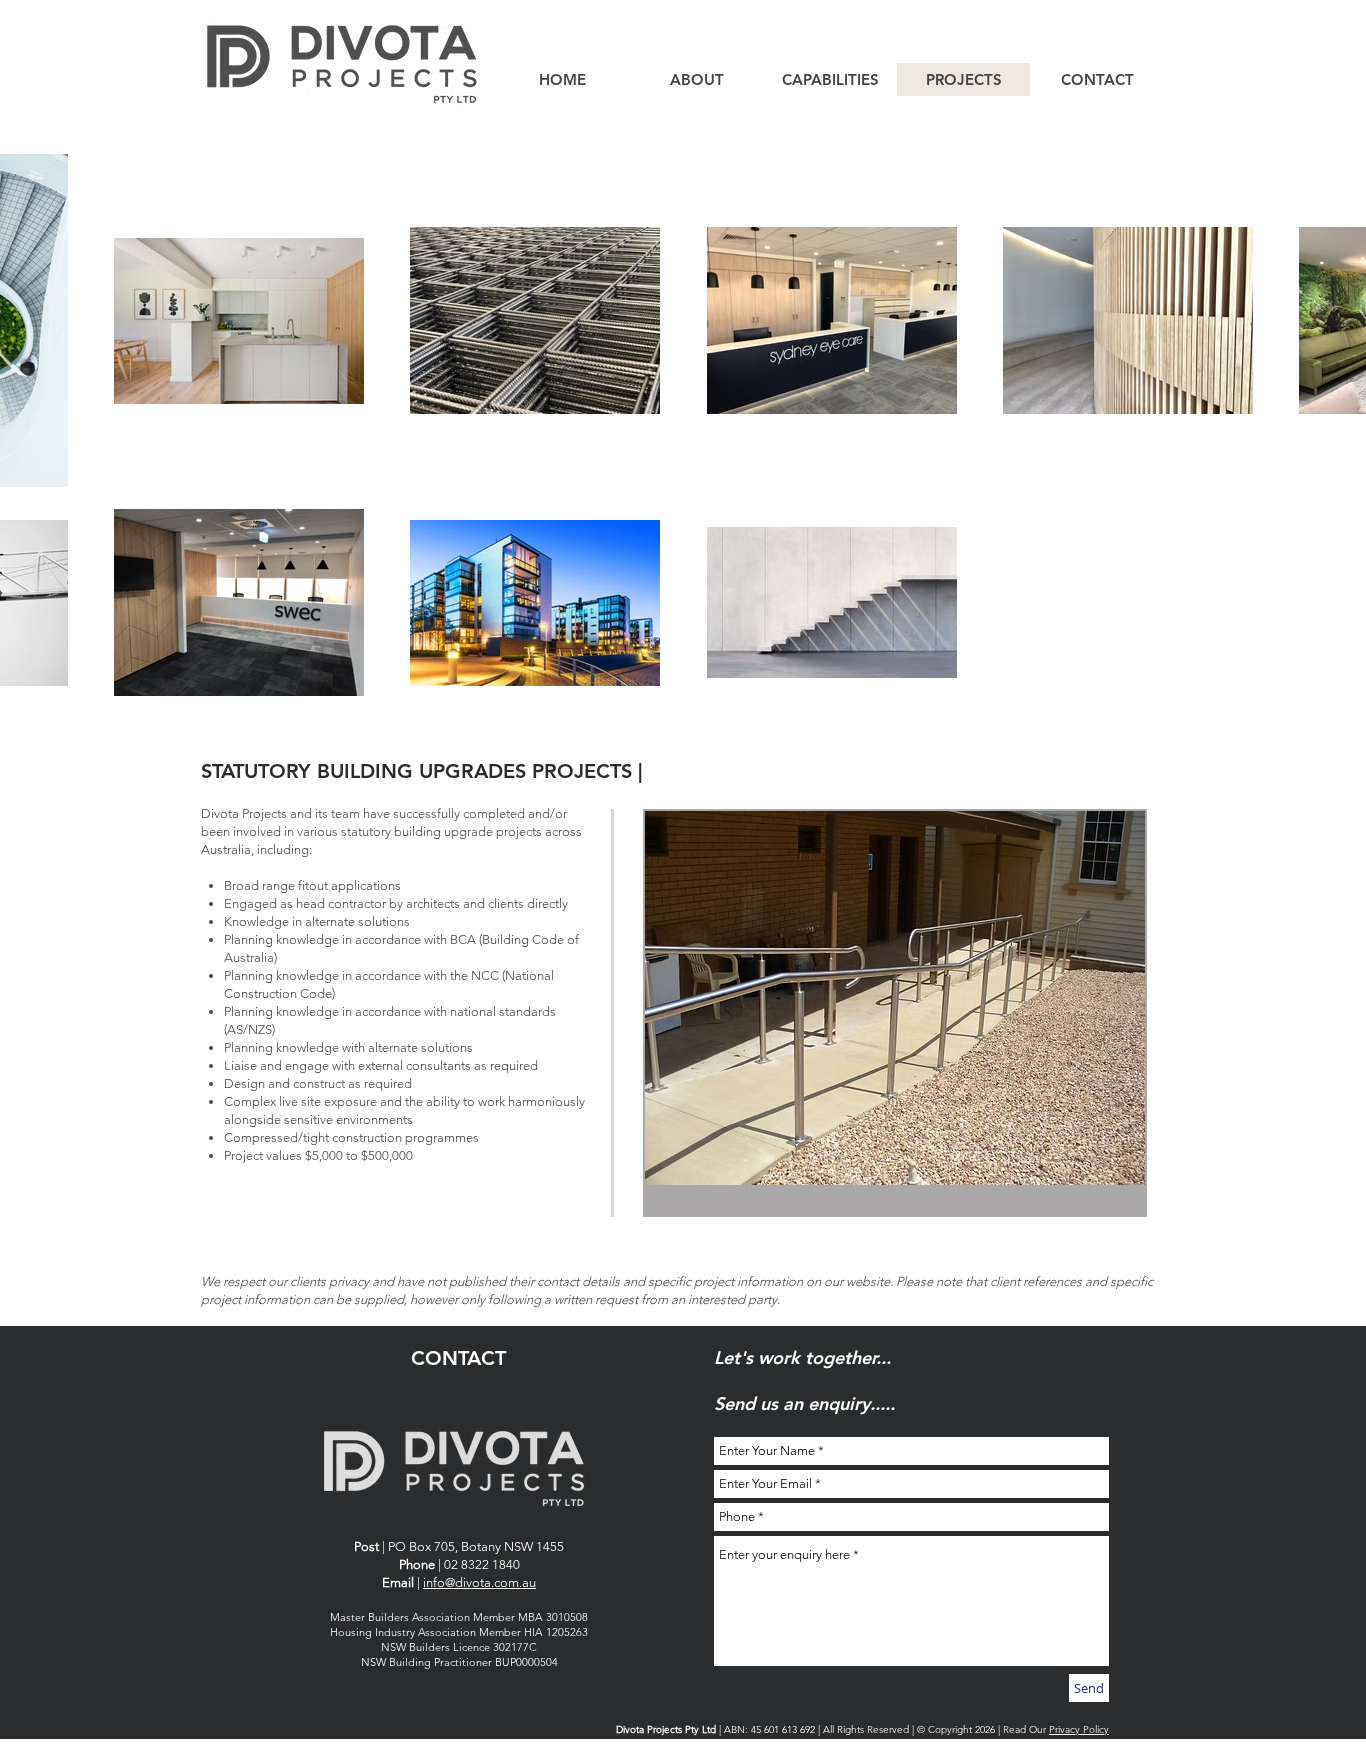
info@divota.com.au (479, 1582)
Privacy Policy (1079, 1729)
